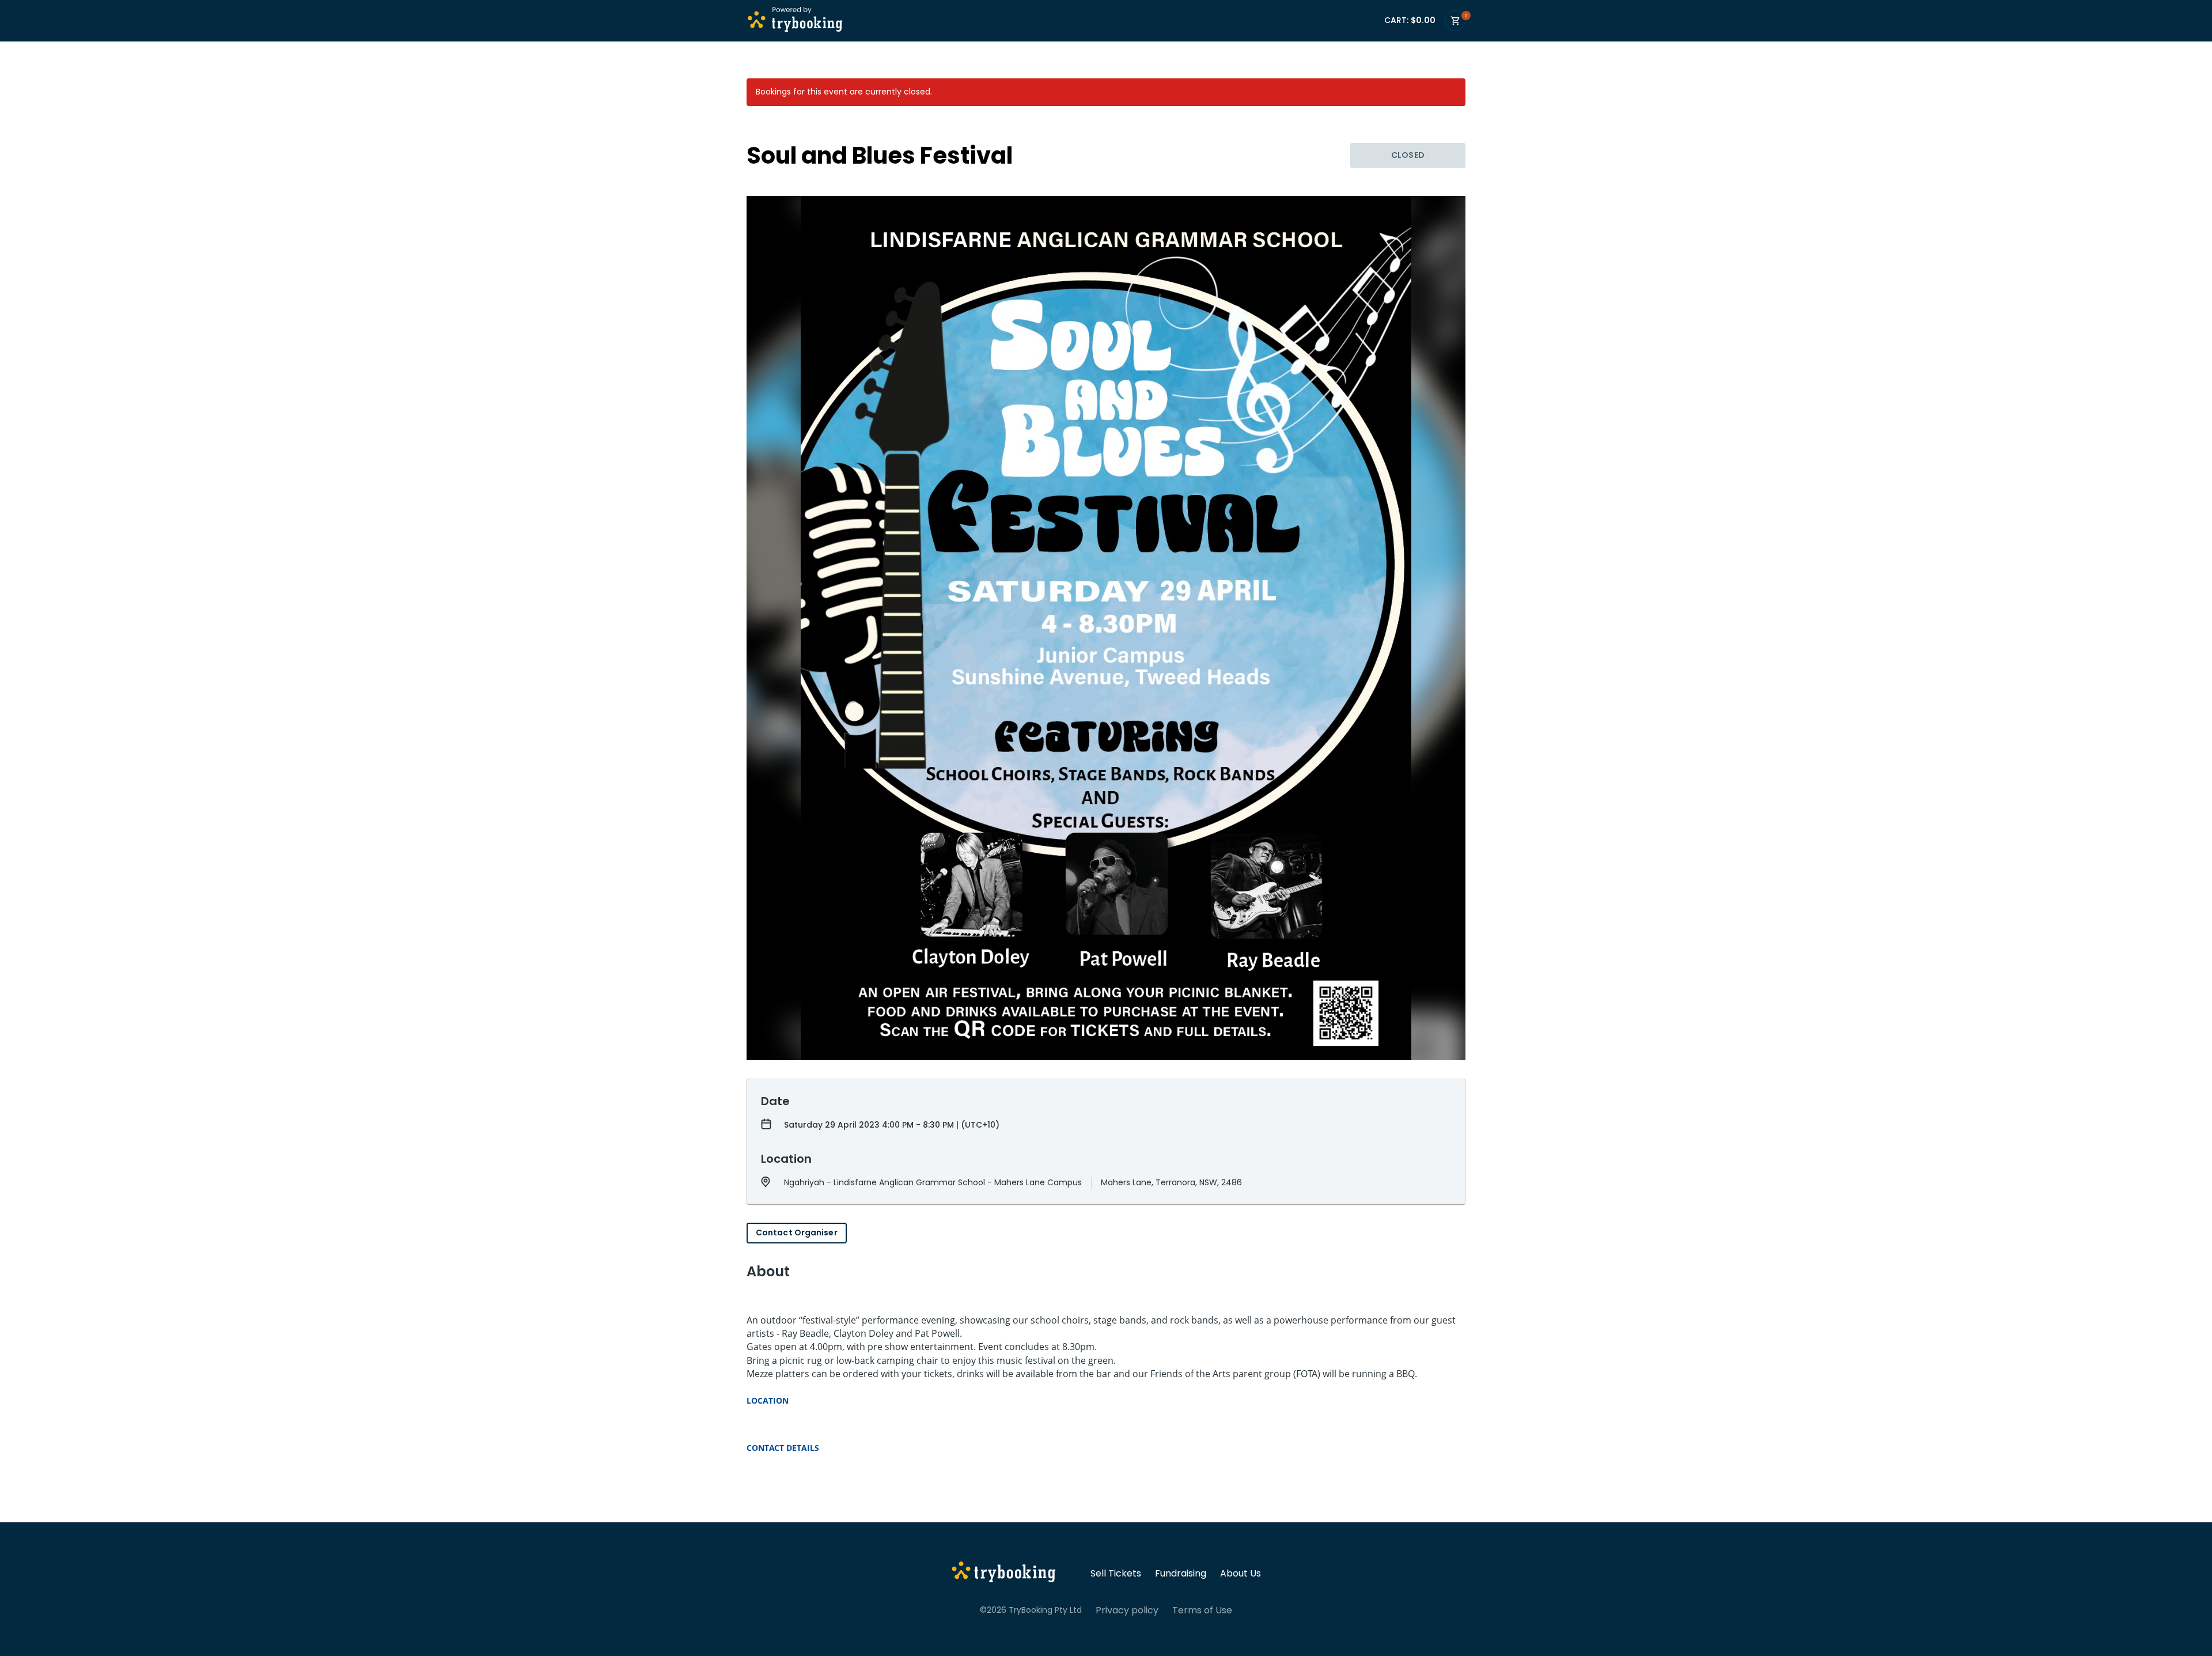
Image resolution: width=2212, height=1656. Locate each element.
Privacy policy (1127, 1610)
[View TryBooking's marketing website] (1004, 1574)
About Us (1241, 1574)
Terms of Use (1202, 1610)
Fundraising (1181, 1574)
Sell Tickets (1116, 1574)
